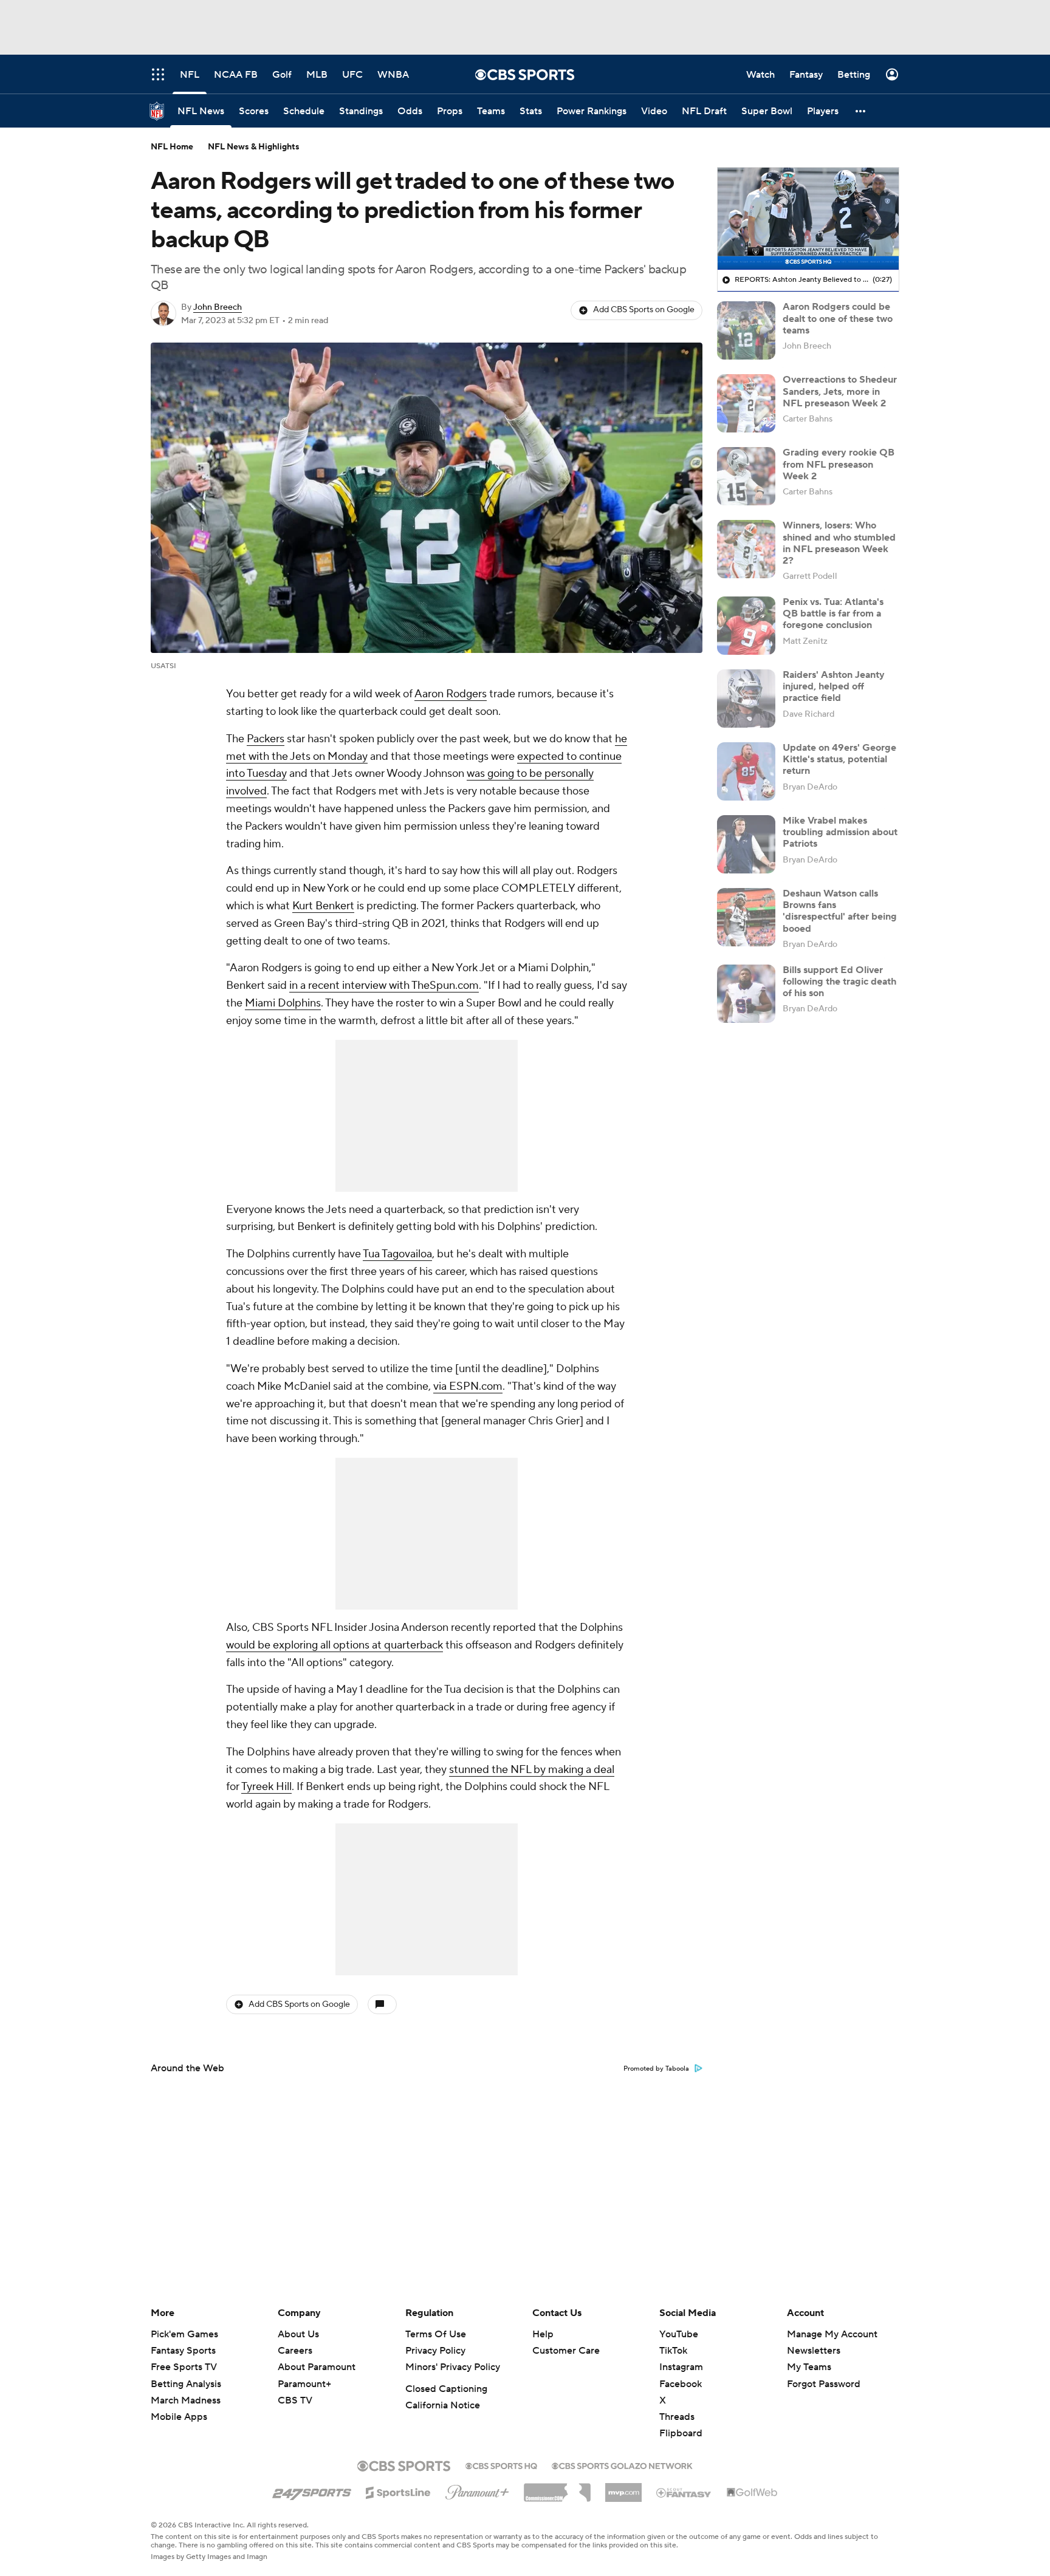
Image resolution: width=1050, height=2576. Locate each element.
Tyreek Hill (266, 1787)
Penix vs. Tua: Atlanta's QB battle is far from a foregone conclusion (833, 613)
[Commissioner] (557, 2488)
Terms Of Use (436, 2334)
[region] (808, 219)
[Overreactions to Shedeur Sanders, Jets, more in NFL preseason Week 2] (746, 403)
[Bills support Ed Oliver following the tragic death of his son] (746, 994)
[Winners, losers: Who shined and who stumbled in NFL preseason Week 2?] (746, 549)
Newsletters (814, 2351)
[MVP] (623, 2488)
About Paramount (317, 2367)
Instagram (681, 2367)
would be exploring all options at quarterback (335, 1645)
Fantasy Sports (183, 2351)
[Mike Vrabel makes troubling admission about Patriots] (746, 844)
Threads (677, 2417)
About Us (298, 2334)
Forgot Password (824, 2384)
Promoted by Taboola (656, 2069)
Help (543, 2334)
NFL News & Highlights (254, 147)
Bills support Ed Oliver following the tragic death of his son (839, 982)
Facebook (681, 2384)
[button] (861, 111)
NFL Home (172, 147)
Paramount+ (304, 2384)
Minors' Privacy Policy (453, 2367)
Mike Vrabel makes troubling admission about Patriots (840, 832)
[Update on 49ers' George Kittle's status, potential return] (746, 771)
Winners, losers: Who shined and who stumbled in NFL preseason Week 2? (839, 543)
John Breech (218, 307)
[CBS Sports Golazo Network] (622, 2465)
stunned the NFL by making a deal (532, 1770)
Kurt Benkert (323, 906)
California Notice (443, 2405)
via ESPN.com (468, 1386)
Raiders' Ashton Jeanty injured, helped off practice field (834, 686)
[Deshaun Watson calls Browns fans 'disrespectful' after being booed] (746, 917)
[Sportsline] (398, 2491)
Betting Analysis (186, 2384)
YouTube (679, 2334)
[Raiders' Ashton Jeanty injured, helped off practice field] (746, 699)
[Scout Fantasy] (684, 2492)
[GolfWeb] (752, 2493)
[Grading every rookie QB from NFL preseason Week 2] (746, 476)
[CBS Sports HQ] (501, 2465)
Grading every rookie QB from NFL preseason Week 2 (839, 464)
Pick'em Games (184, 2334)
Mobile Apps (179, 2417)
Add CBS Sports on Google (644, 310)
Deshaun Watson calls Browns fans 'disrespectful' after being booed (840, 911)
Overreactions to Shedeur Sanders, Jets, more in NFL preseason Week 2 (840, 391)
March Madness (186, 2400)
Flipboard (681, 2433)
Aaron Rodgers (451, 694)
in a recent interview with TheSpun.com (384, 986)
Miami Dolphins (283, 1003)
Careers (295, 2351)
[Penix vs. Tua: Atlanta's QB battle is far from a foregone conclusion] (746, 626)
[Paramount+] (477, 2490)
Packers (266, 739)
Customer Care (566, 2351)
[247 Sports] (312, 2490)
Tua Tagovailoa (397, 1254)
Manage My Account (832, 2334)
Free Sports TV (184, 2367)
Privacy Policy (435, 2351)
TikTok (673, 2351)
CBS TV (295, 2400)
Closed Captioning (446, 2389)
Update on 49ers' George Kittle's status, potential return (839, 759)
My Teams (809, 2367)
